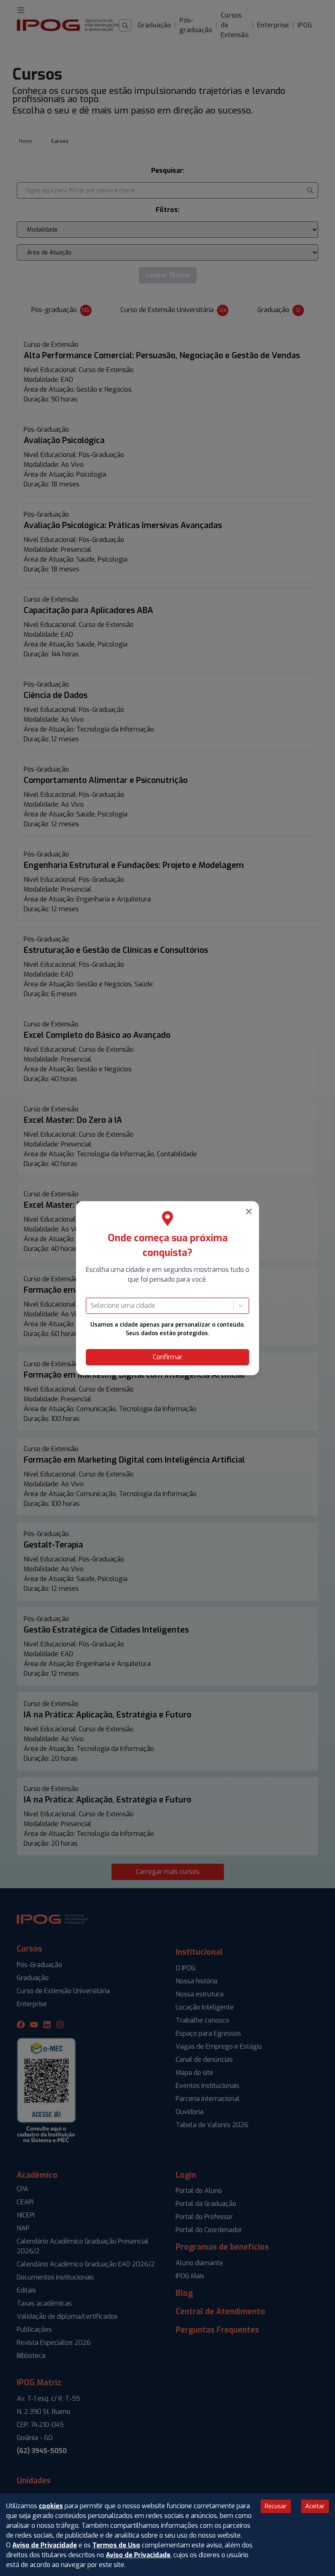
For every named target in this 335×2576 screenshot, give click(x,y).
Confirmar (168, 1357)
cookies (51, 2506)
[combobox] (92, 1306)
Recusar (276, 2506)
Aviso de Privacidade (45, 2545)
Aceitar (315, 2506)
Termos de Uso (116, 2545)
